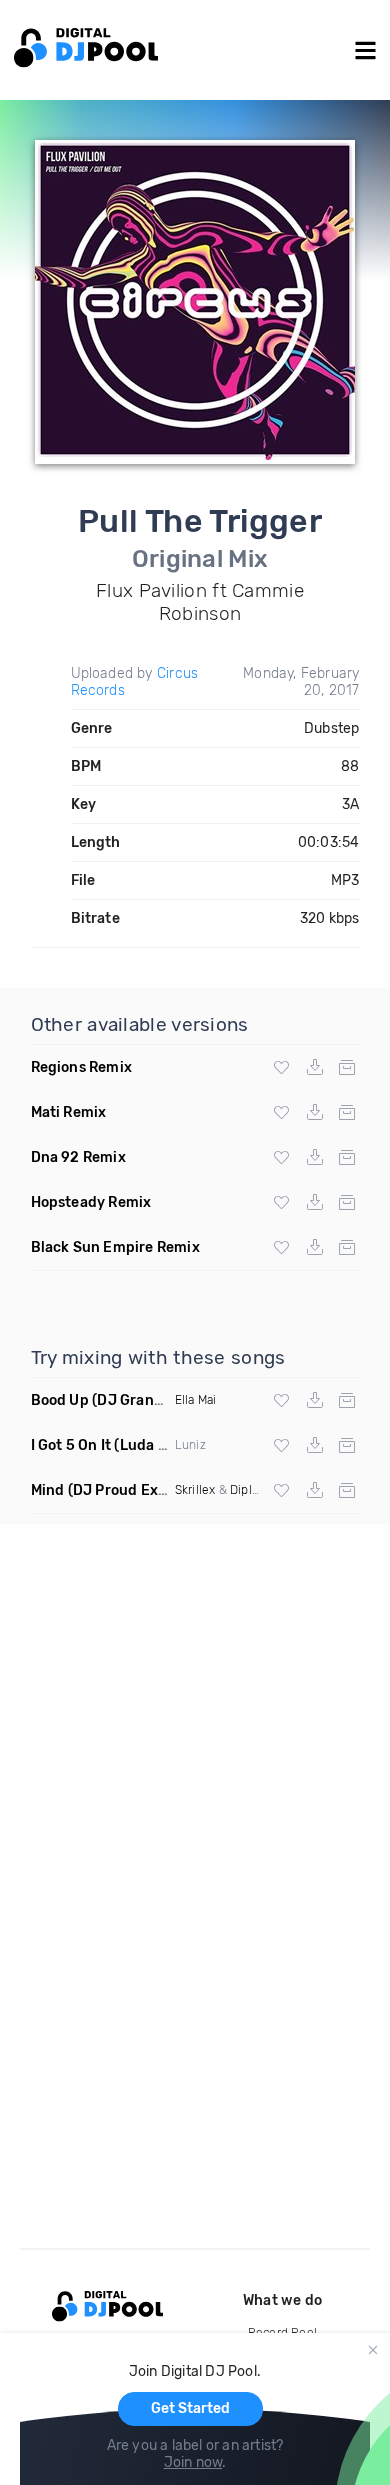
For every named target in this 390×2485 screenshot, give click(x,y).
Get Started (190, 2408)
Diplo (244, 1490)
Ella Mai (196, 1400)
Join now (193, 2462)
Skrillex (195, 1490)
